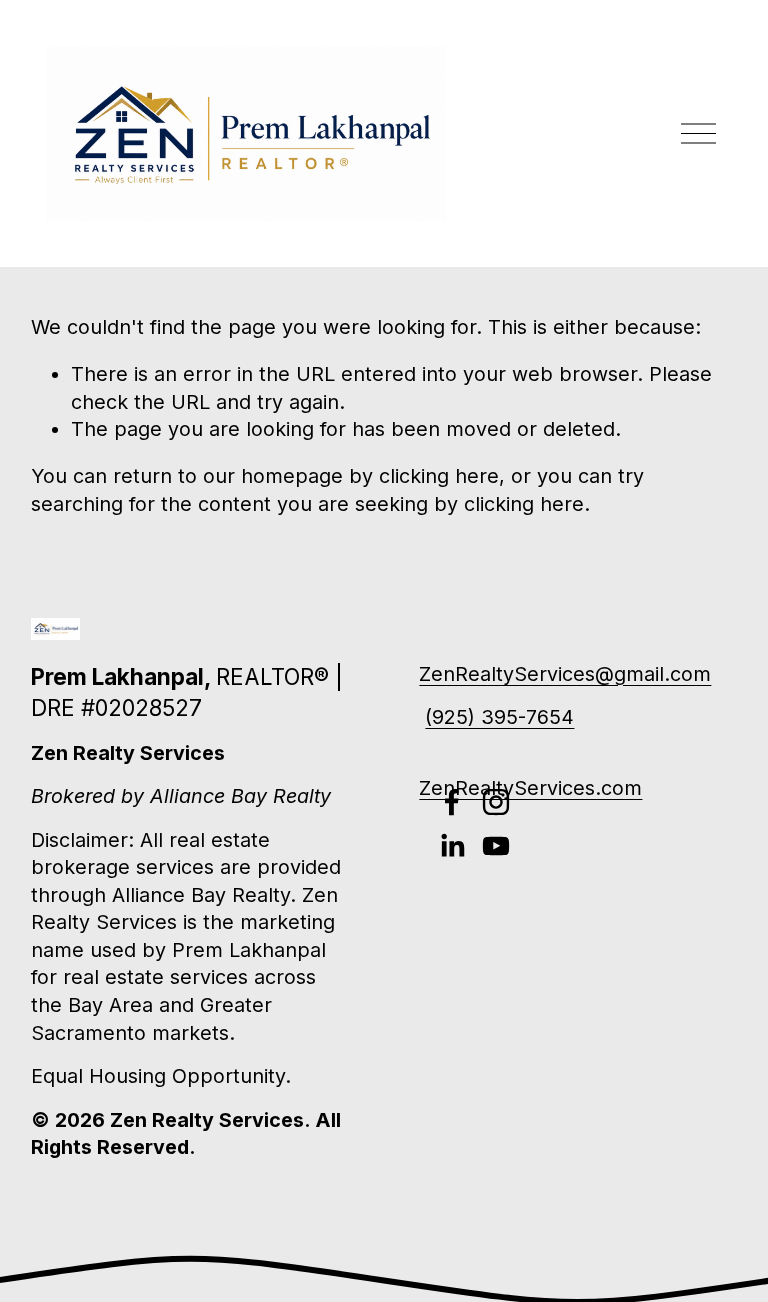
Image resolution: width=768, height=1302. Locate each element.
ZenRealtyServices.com (530, 788)
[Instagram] (496, 802)
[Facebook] (452, 802)
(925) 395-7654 (499, 717)
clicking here (439, 476)
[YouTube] (496, 846)
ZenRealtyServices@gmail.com (565, 674)
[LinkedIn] (452, 846)
